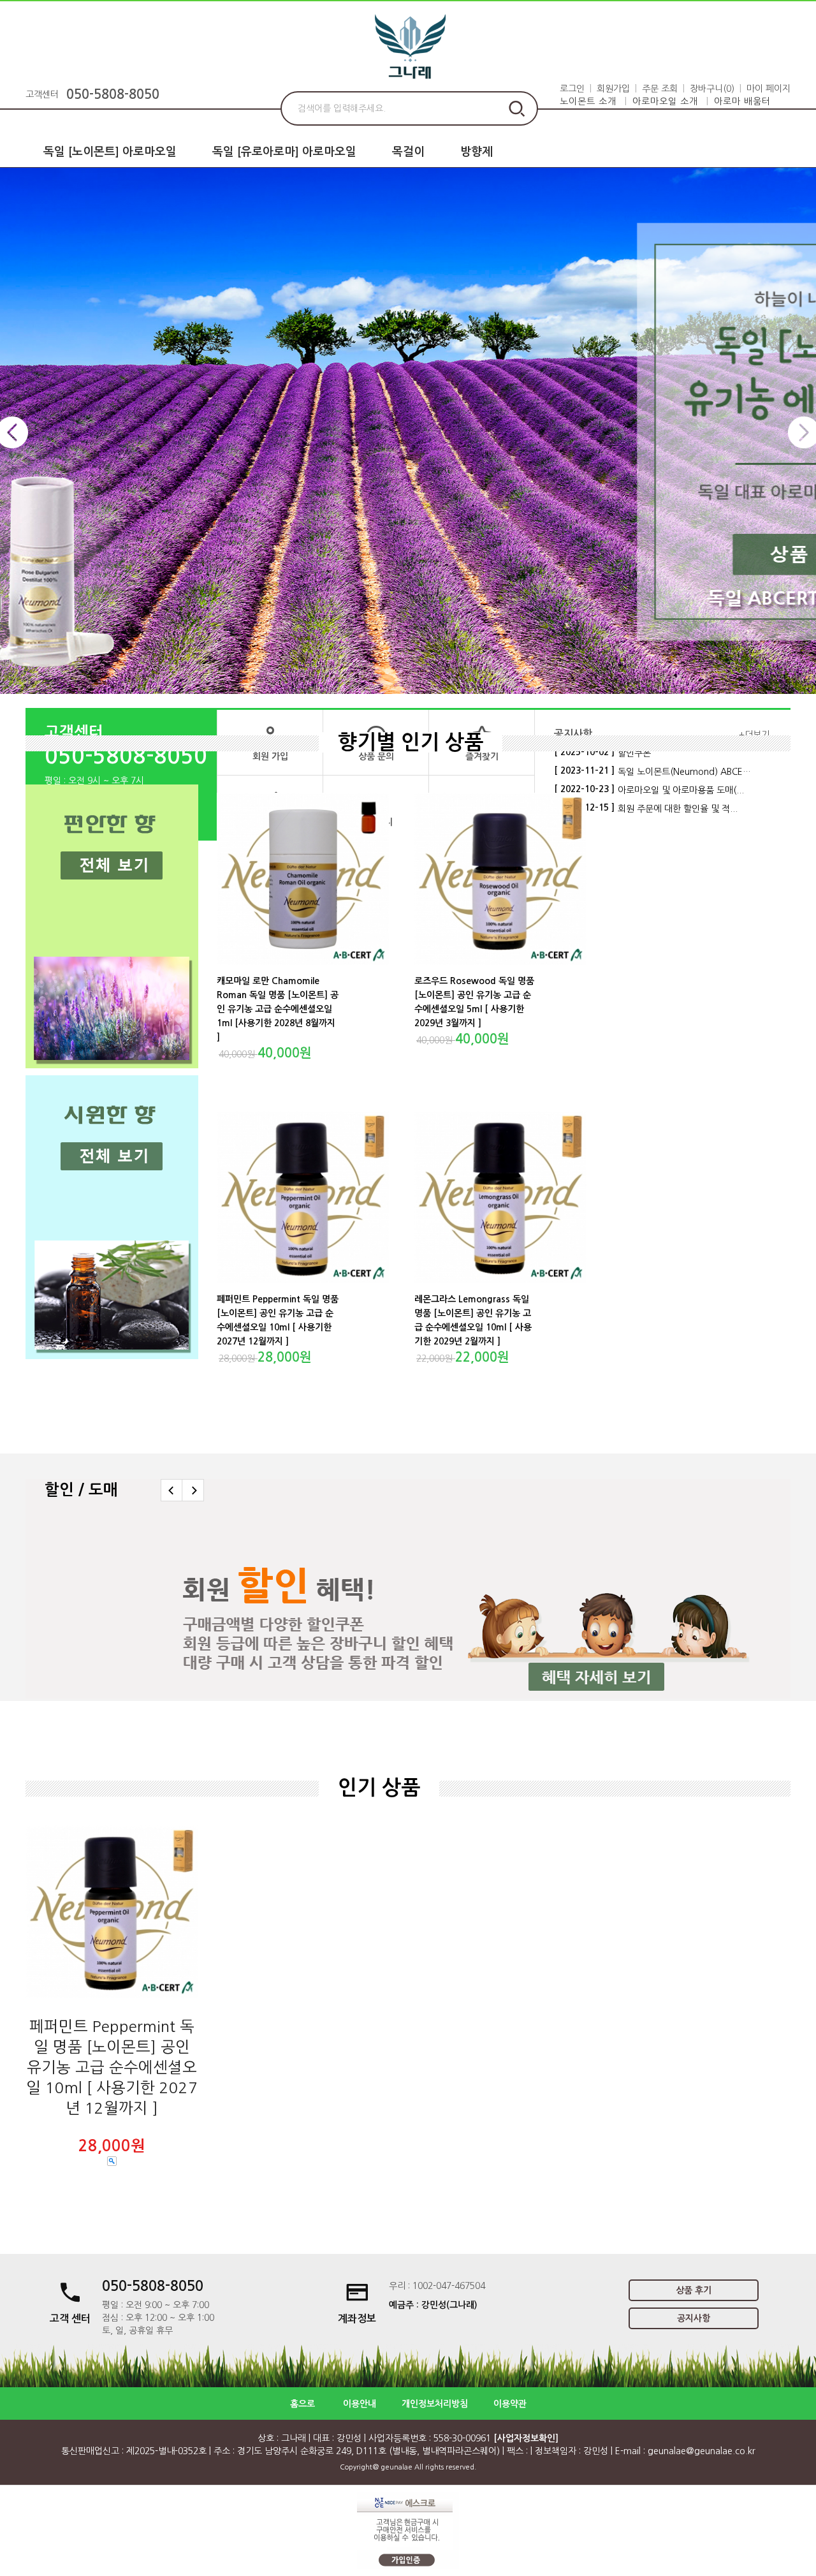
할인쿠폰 (634, 753)
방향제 (477, 152)
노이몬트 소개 (588, 101)
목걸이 (408, 152)
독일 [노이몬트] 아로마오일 (110, 152)
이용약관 (510, 2404)
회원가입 (613, 89)
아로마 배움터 (742, 101)
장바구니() (712, 89)
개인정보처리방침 (435, 2404)
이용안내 (360, 2404)
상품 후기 (694, 2290)
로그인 (572, 89)
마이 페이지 (769, 89)
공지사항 (694, 2318)
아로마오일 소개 (665, 101)
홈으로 (302, 2404)
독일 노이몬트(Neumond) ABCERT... (686, 772)
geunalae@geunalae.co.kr (702, 2451)
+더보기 (754, 735)
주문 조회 (660, 89)
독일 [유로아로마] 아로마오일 (284, 152)
